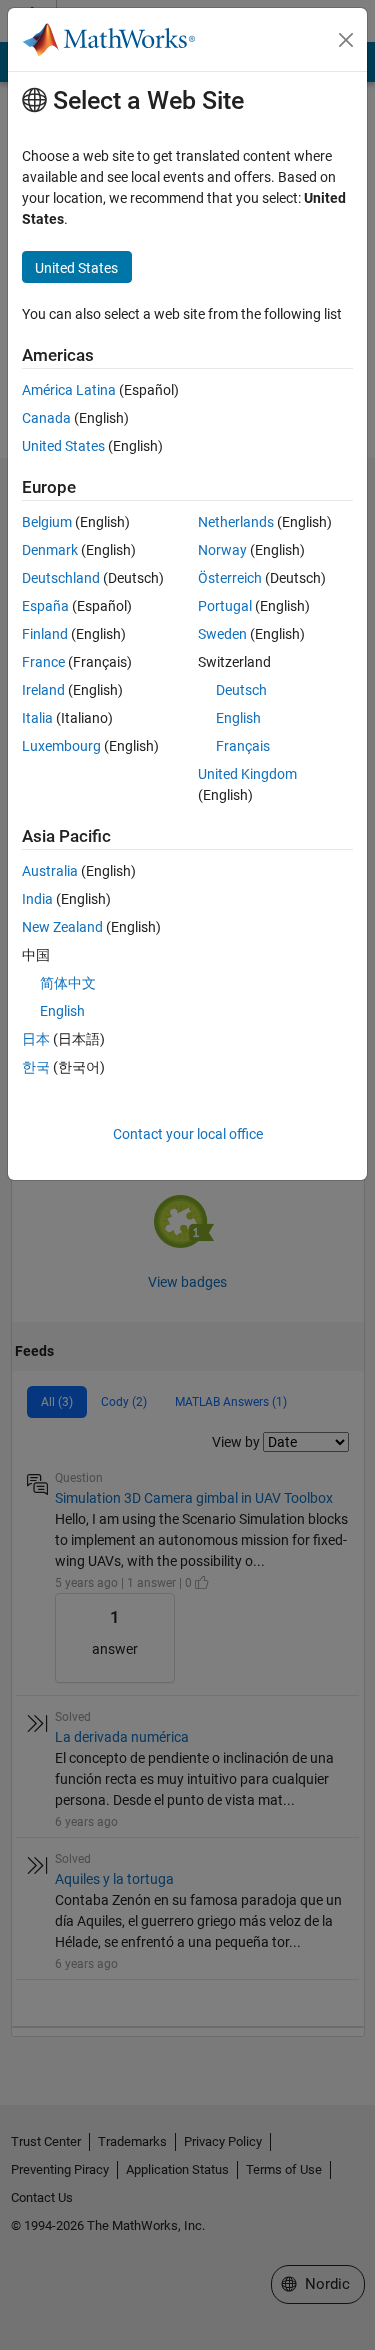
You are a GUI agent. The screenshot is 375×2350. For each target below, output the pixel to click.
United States (63, 446)
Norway (222, 550)
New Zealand (62, 927)
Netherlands (236, 522)
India (37, 899)
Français (243, 746)
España (45, 606)
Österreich (230, 578)
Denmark (50, 550)
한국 (36, 1067)
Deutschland (61, 578)
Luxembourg (61, 746)
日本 (36, 1039)
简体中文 (68, 983)
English (238, 718)
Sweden (222, 634)
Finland (45, 634)
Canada (46, 418)
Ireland (43, 690)
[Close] (346, 40)
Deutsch (241, 690)
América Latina (69, 390)
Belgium (47, 522)
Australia (50, 871)
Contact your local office (188, 1134)
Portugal (225, 606)
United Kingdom (247, 774)
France (43, 662)
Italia (37, 718)
